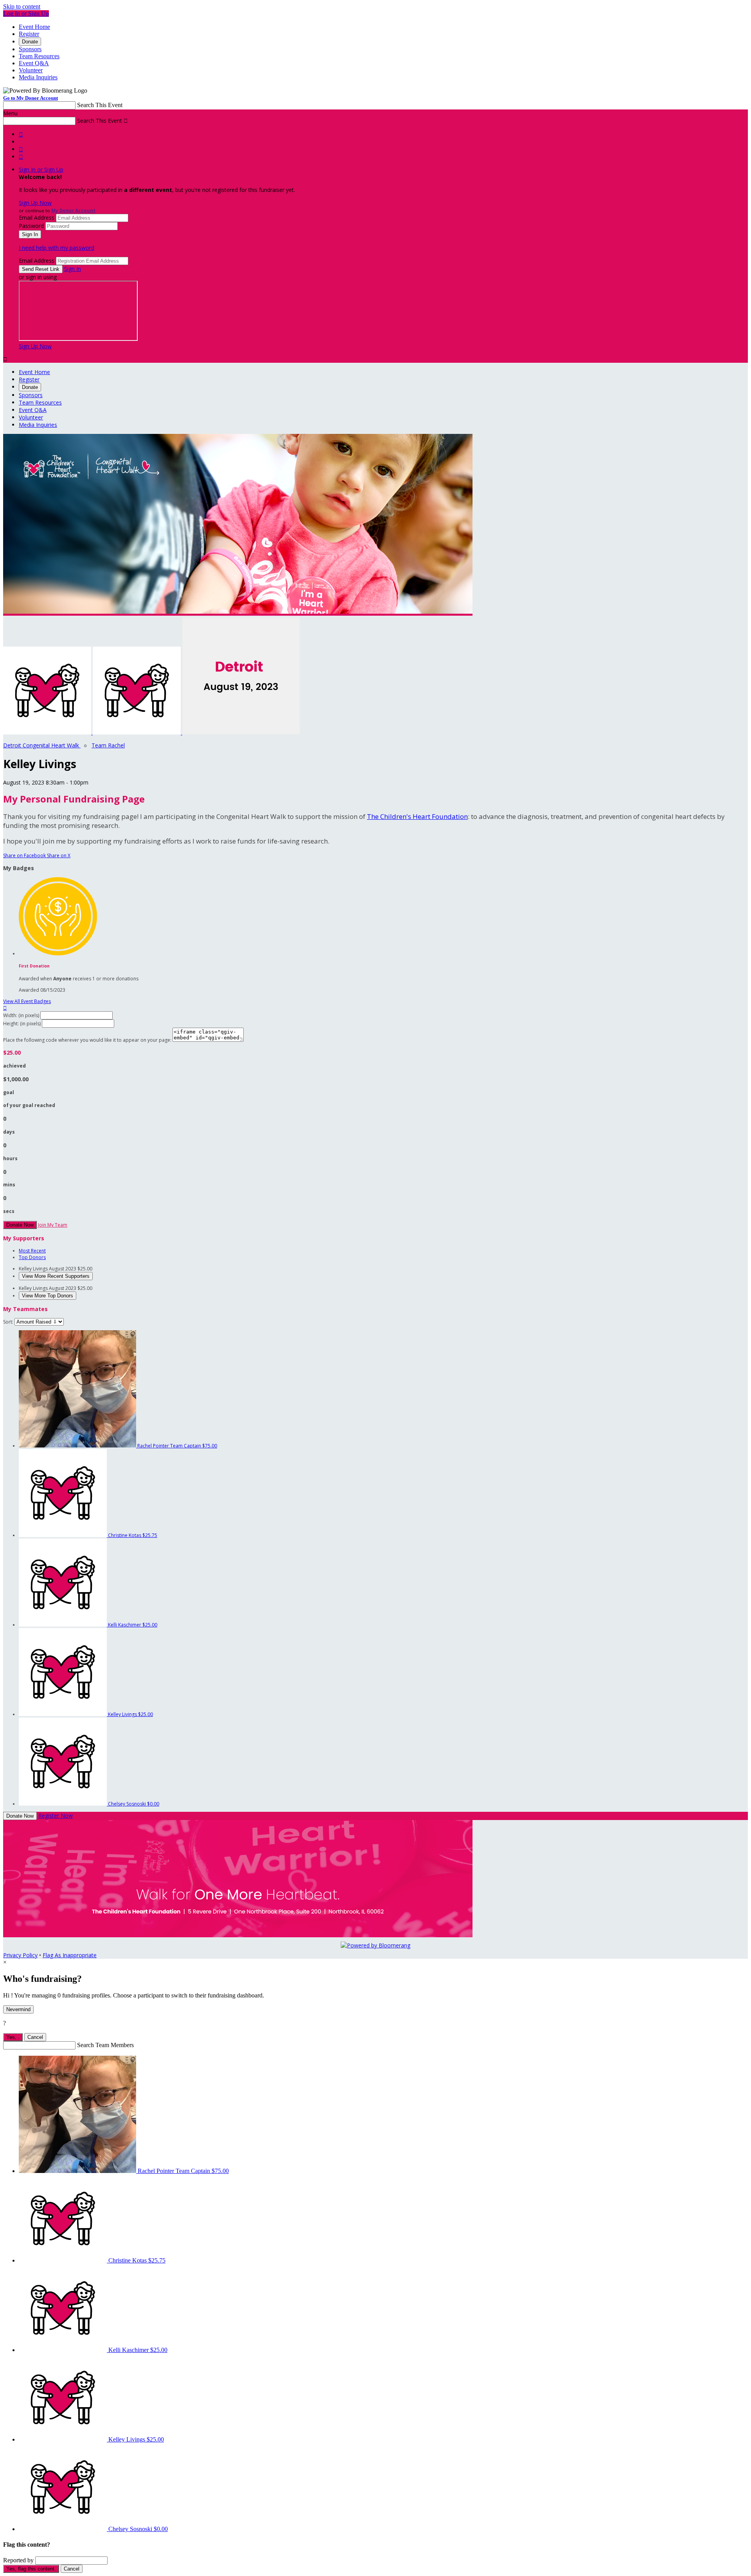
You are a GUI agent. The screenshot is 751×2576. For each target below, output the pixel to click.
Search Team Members (105, 2045)
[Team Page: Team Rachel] (137, 732)
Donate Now (20, 1225)
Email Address (37, 218)
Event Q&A (34, 63)
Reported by (18, 2560)
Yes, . (13, 2037)
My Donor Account (73, 210)
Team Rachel (108, 745)
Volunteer (31, 70)
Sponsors (30, 49)
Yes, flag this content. (31, 2569)
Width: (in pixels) (21, 1015)
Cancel (35, 2037)
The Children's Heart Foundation (417, 816)
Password (31, 226)
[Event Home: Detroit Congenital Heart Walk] (241, 732)
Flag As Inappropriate (70, 1955)
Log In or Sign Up (26, 13)
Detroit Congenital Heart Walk (42, 745)
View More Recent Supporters (56, 1276)
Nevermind (18, 2009)
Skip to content (22, 6)
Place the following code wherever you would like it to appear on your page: (87, 1040)
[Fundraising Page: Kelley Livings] (48, 732)
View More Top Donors (48, 1296)
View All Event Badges (27, 1001)
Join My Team (53, 1225)
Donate (30, 42)
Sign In (73, 269)
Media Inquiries (38, 77)
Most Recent (32, 1251)
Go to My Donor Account (31, 98)
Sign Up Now (35, 203)
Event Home (34, 27)
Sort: (8, 1322)
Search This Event (100, 105)
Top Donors (32, 1257)
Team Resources (39, 56)
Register (29, 34)
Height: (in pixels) (22, 1024)
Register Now (56, 1816)
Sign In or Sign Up (41, 169)
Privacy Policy (20, 1955)
